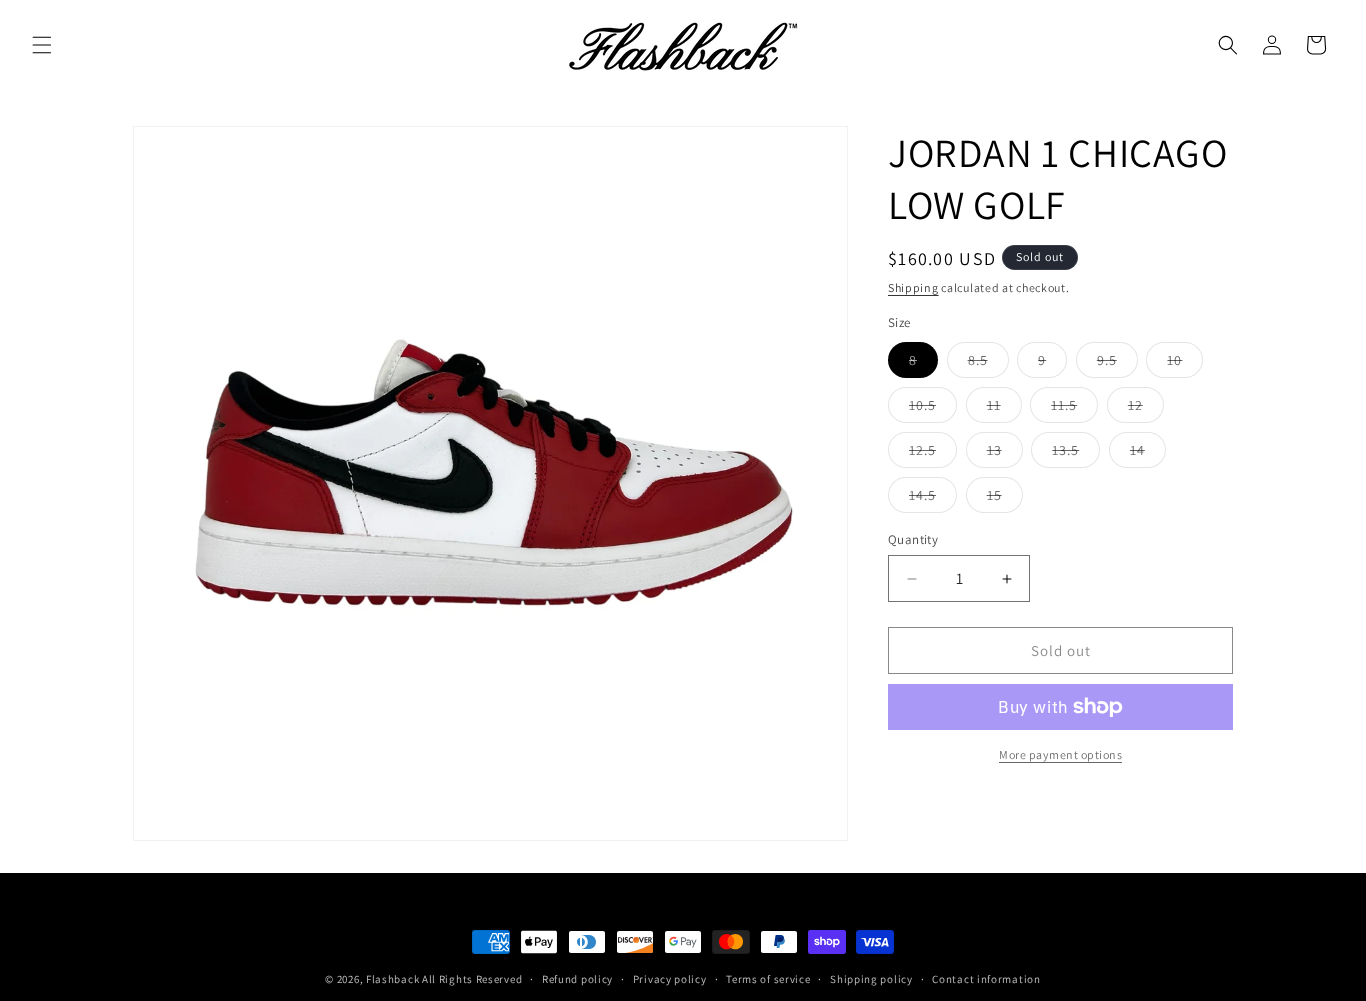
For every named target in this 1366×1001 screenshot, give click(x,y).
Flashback (394, 979)
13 (1005, 454)
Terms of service (768, 979)
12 (1146, 409)
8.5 (988, 364)
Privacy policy (670, 979)
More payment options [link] (1060, 754)
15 (1005, 499)
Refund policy (577, 979)
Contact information (986, 979)
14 (1148, 454)
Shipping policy (871, 979)
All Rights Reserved (472, 979)
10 (1185, 364)
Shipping (913, 287)
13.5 (1076, 454)
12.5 (933, 454)
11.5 (1074, 409)
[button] (42, 45)
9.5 (1117, 364)
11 (1004, 409)
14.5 (933, 499)
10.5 (933, 409)
